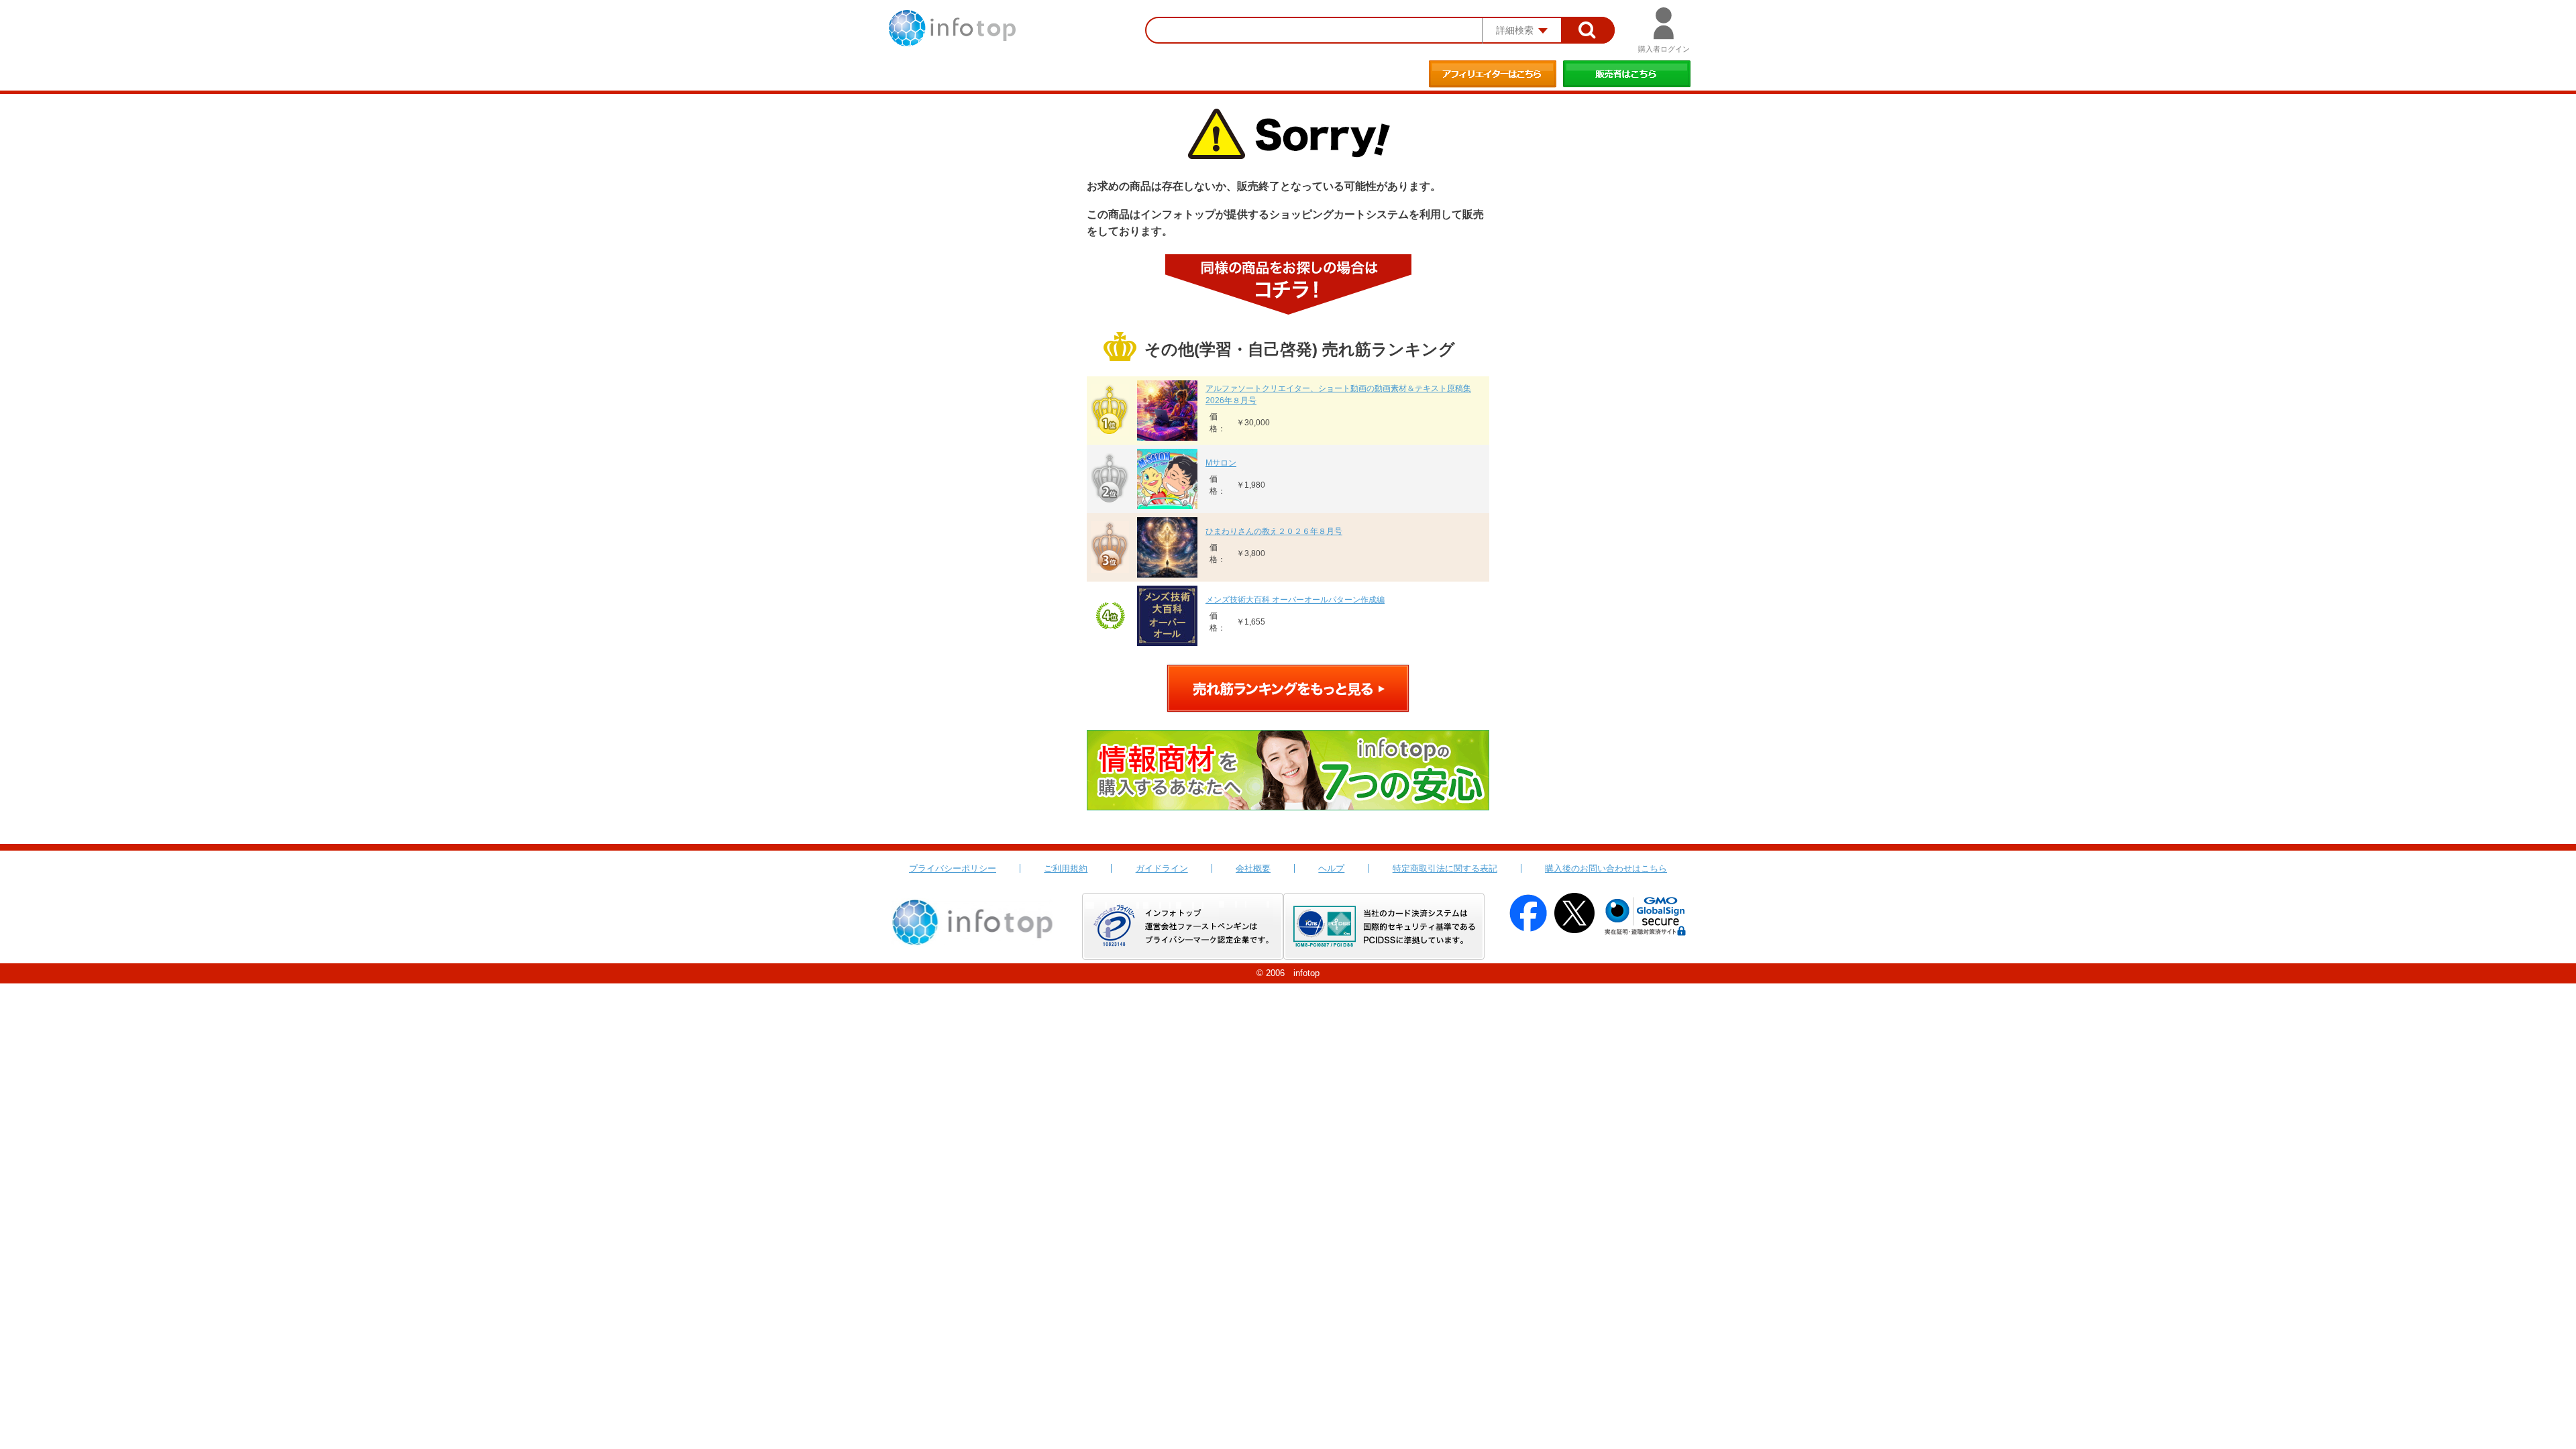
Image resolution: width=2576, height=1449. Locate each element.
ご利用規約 (1066, 868)
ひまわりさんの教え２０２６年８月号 (1274, 531)
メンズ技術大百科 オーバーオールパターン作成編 (1295, 600)
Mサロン (1221, 463)
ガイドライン (1162, 868)
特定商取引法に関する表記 (1445, 868)
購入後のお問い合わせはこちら (1606, 868)
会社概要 (1253, 868)
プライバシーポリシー (953, 868)
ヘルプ (1331, 868)
